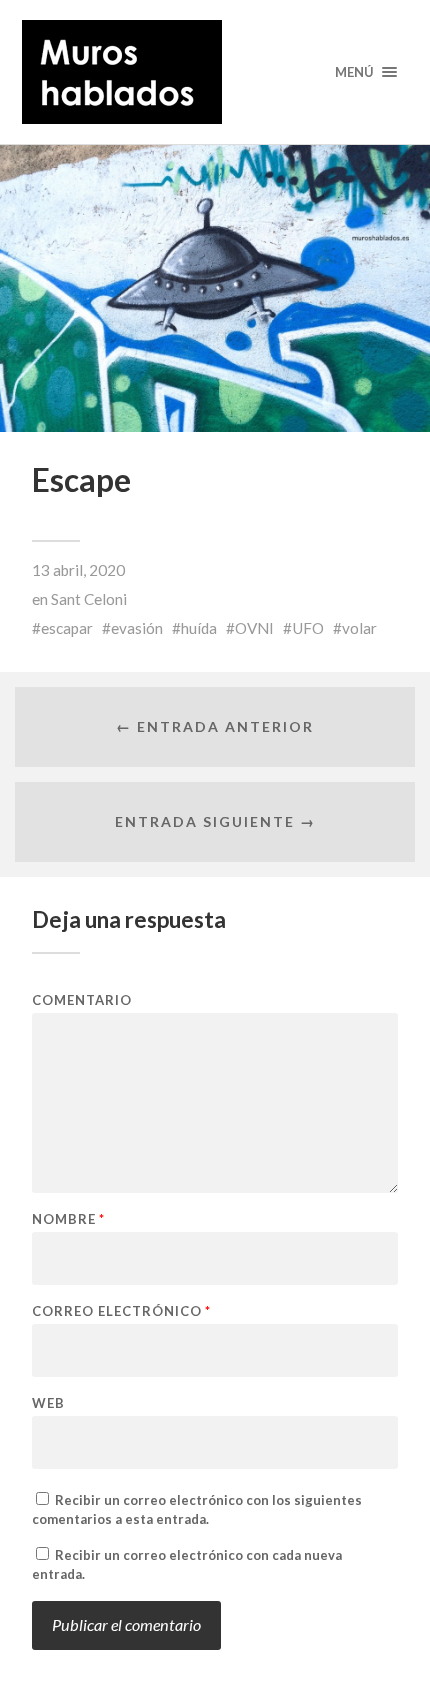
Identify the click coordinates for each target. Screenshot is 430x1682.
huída (199, 628)
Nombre (68, 1219)
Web (48, 1403)
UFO (308, 628)
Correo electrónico (121, 1311)
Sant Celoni (89, 599)
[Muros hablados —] (215, 72)
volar (359, 628)
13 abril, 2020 (78, 570)
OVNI (254, 628)
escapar (67, 628)
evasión (137, 628)
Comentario (82, 1000)
